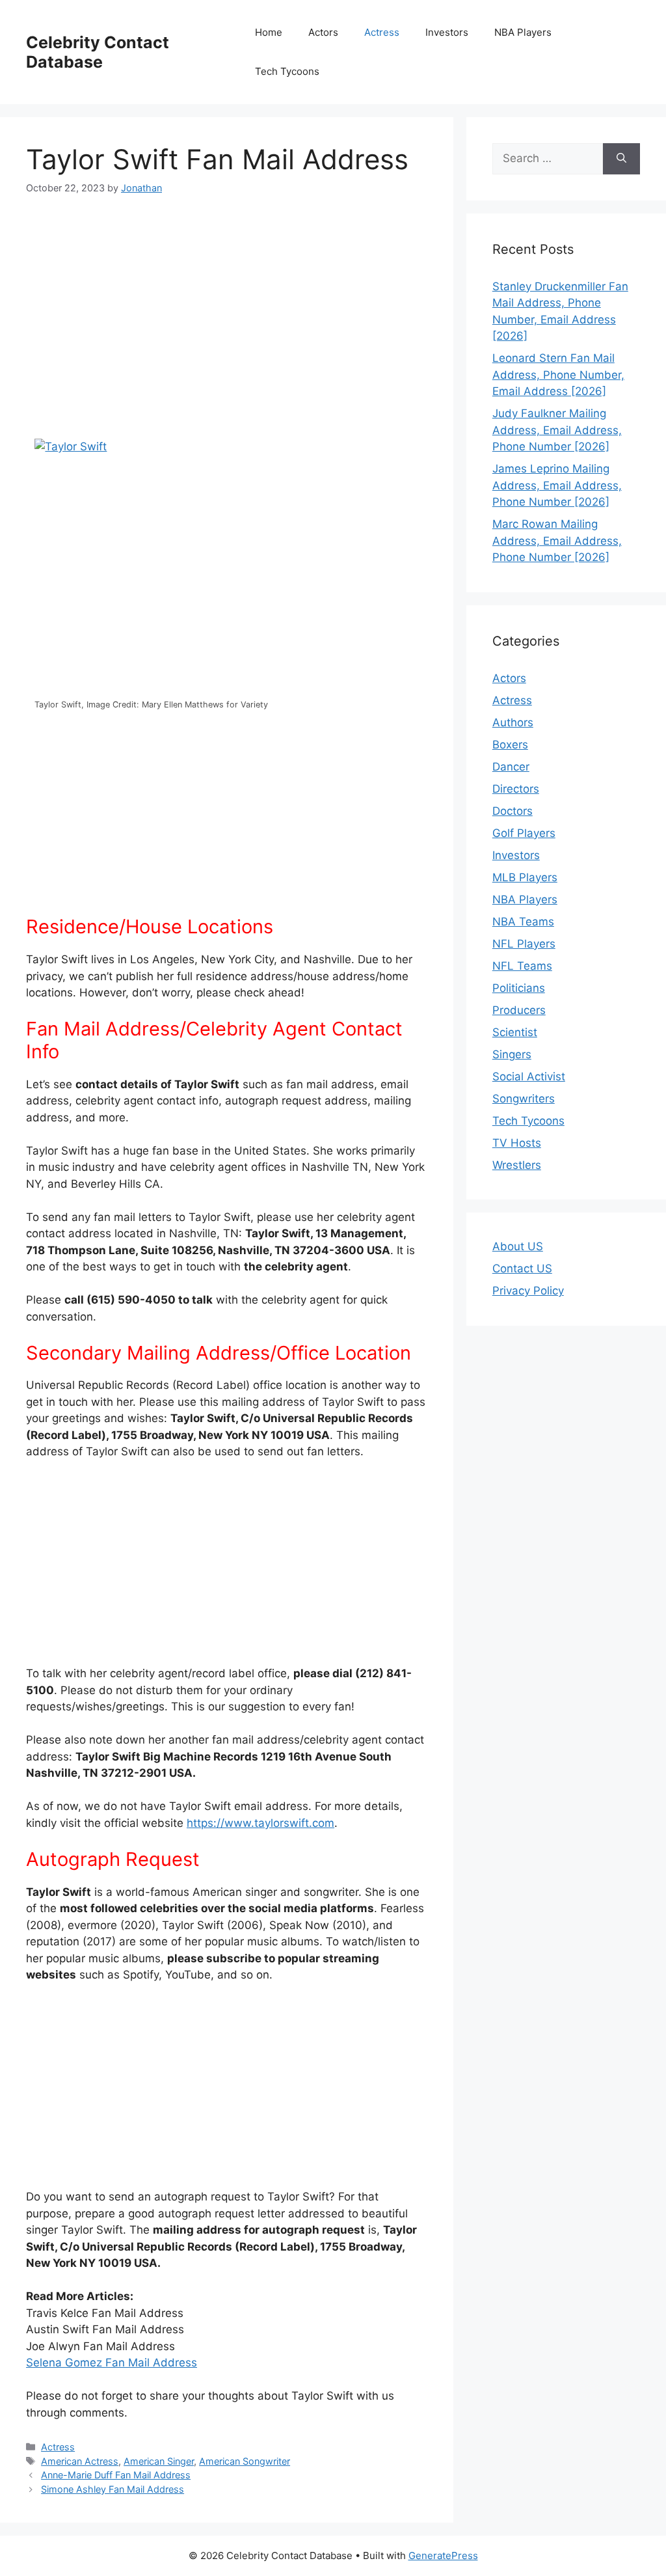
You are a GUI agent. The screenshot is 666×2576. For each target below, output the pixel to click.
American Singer (159, 2461)
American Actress (80, 2461)
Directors (516, 789)
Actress (382, 32)
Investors (447, 32)
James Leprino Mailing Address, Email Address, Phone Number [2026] (557, 485)
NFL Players (524, 944)
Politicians (519, 988)
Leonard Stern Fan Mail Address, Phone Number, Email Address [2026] (558, 375)
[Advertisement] (227, 308)
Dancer (511, 767)
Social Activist (529, 1076)
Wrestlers (517, 1165)
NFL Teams (522, 966)
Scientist (515, 1032)
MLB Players (525, 877)
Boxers (510, 745)
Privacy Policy (528, 1291)
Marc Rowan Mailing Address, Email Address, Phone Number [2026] (557, 541)
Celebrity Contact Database (98, 52)
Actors (323, 32)
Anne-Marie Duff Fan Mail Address (116, 2475)
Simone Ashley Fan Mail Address (113, 2489)
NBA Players (523, 32)
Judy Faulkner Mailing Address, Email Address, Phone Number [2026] (557, 430)
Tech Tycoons (287, 71)
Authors (513, 722)
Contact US (522, 1268)
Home (269, 32)
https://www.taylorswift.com (260, 1823)
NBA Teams (523, 922)
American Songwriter (245, 2461)
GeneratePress (443, 2555)
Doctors (513, 811)
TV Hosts (517, 1143)
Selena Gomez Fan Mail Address (112, 2363)
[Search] (621, 159)
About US (518, 1246)
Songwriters (524, 1099)
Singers (512, 1054)
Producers (519, 1010)
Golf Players (524, 833)
